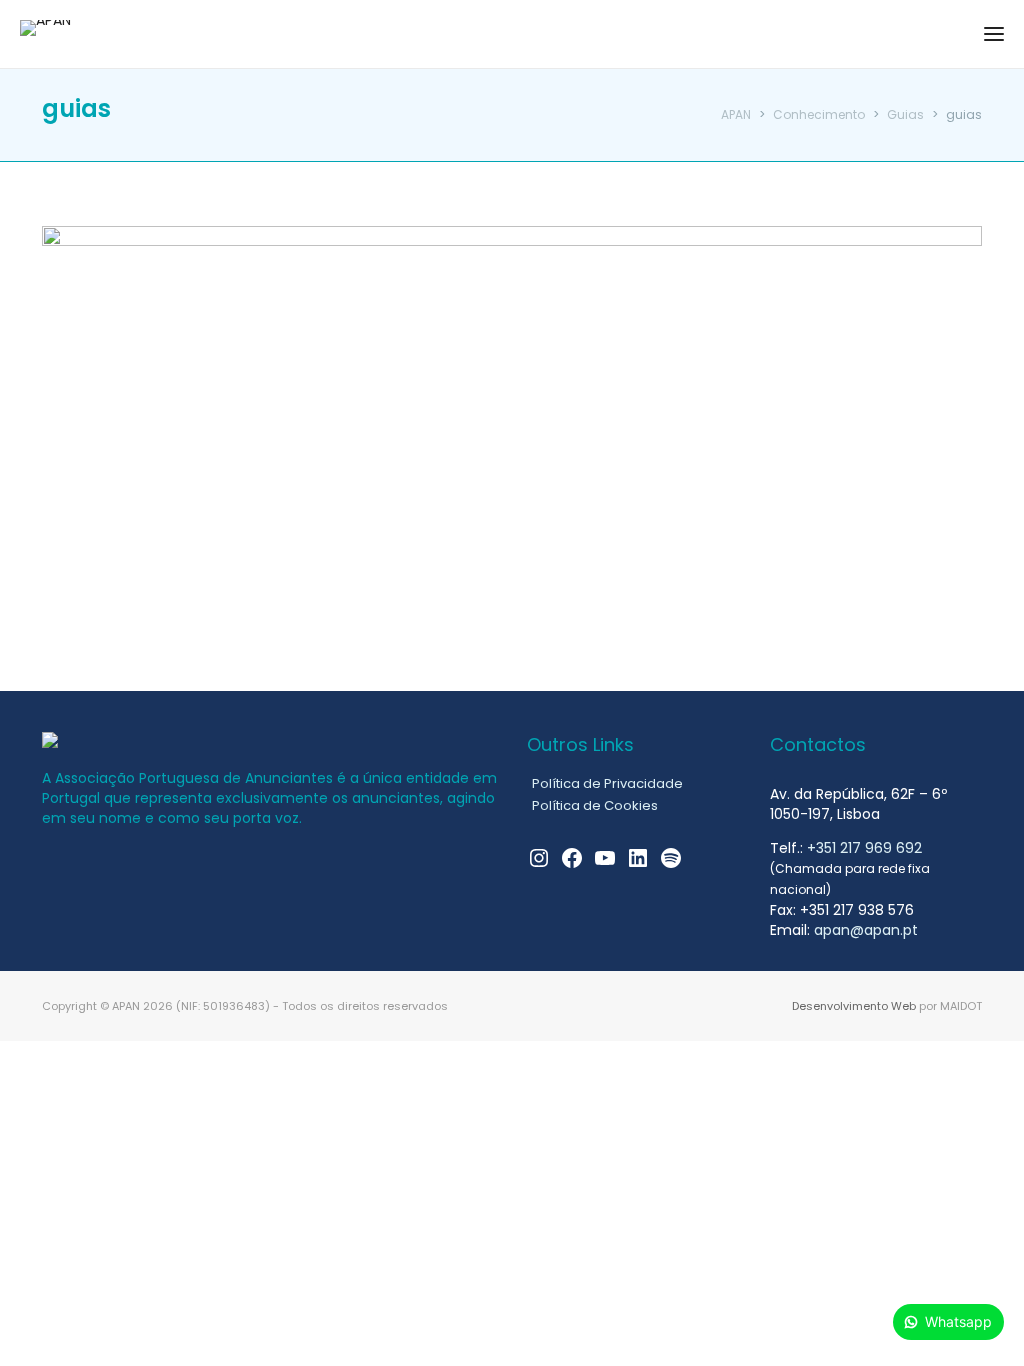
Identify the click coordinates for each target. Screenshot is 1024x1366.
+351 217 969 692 (864, 848)
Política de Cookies (595, 805)
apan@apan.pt (866, 930)
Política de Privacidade (607, 783)
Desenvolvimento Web (854, 1006)
